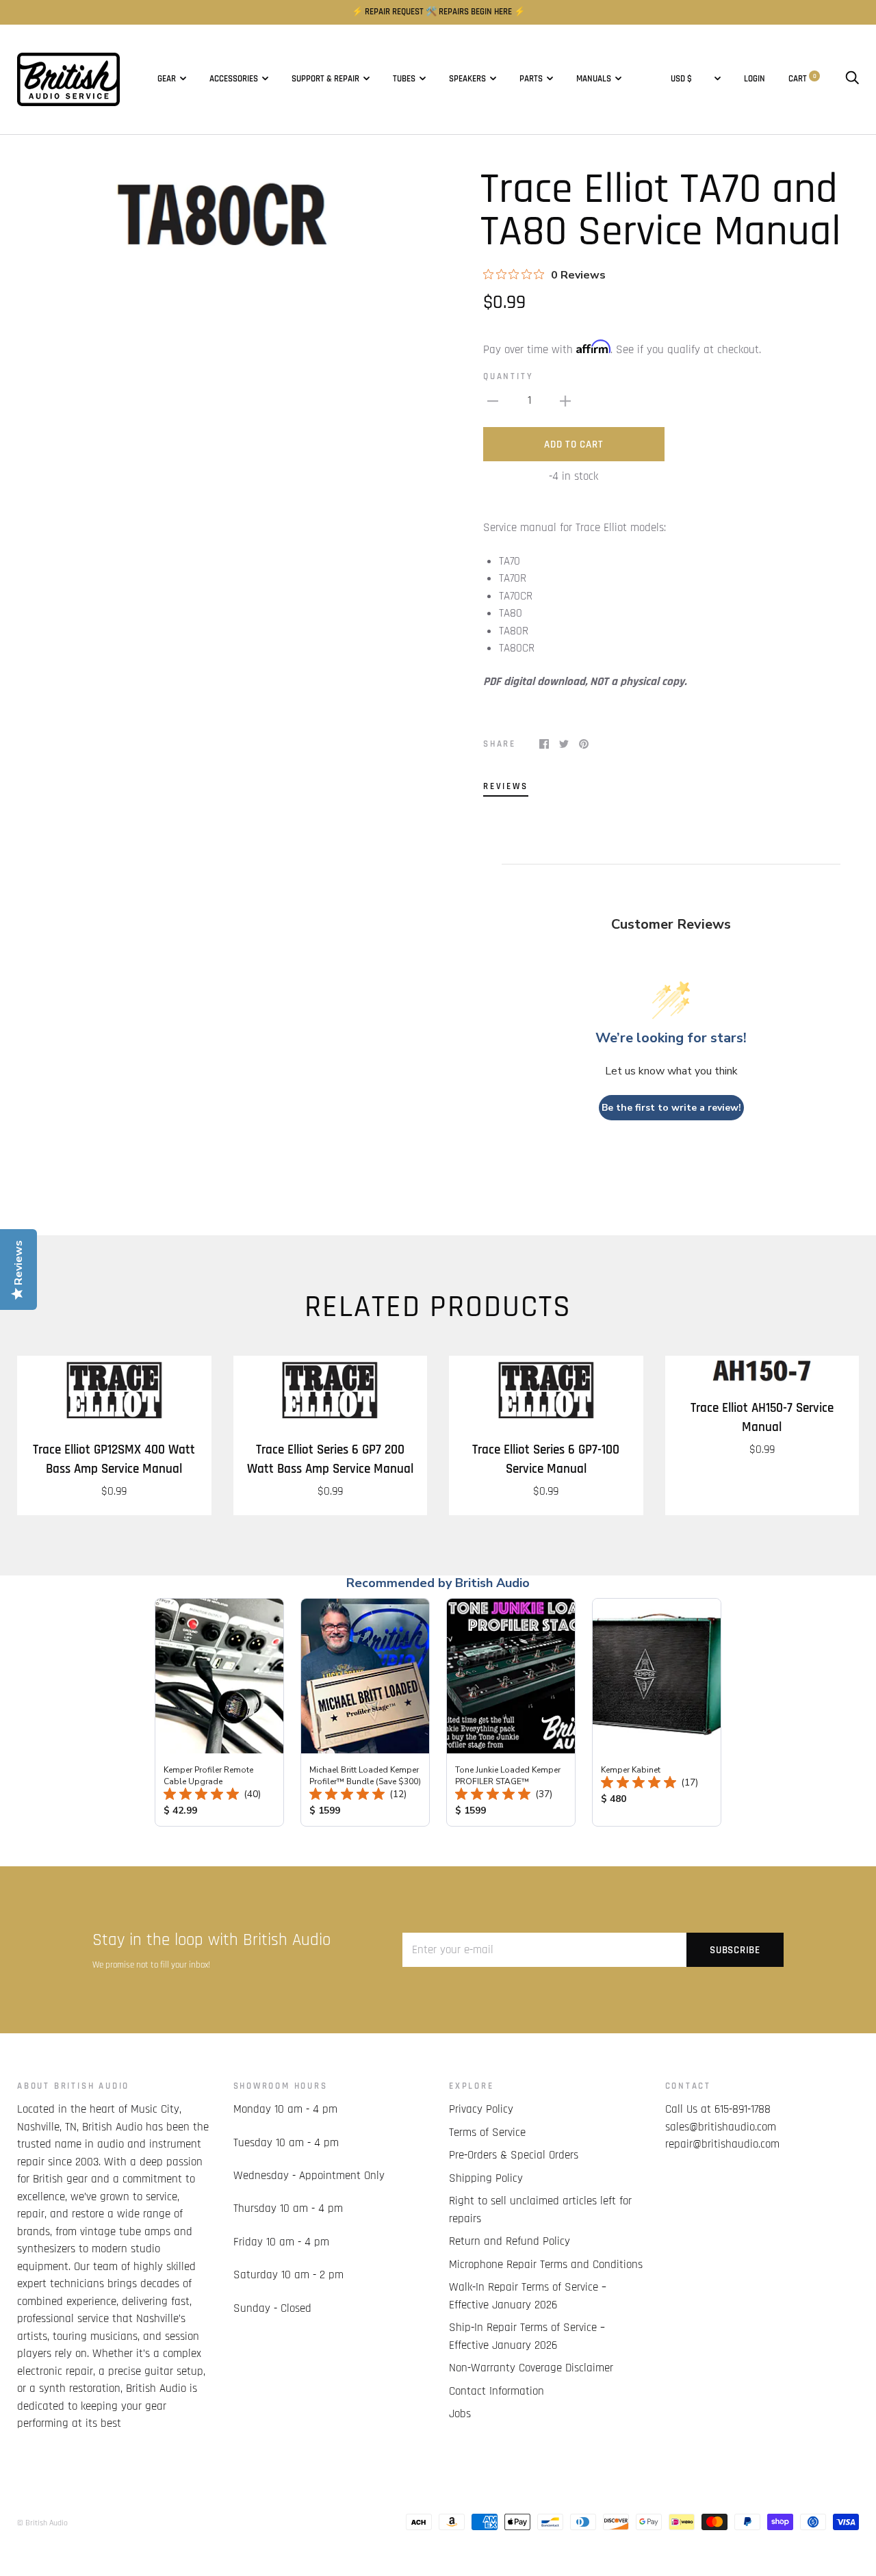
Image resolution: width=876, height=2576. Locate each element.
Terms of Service (487, 2133)
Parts (531, 79)
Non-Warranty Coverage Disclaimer (531, 2368)
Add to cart (574, 445)
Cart (802, 79)
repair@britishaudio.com (722, 2144)
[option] (222, 216)
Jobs (460, 2414)
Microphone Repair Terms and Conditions (546, 2265)
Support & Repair (325, 79)
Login (755, 79)
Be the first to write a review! (671, 1108)
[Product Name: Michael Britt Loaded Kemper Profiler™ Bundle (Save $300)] (365, 1712)
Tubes (404, 79)
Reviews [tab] (506, 787)
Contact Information (497, 2391)
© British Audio (42, 2523)
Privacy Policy (481, 2109)
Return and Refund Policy (510, 2241)
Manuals (594, 79)
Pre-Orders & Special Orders (514, 2155)
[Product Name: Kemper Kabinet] (657, 1712)
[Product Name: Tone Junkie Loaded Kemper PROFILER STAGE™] (511, 1712)
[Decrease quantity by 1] (493, 401)
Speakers (467, 79)
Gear (167, 79)
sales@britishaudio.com (721, 2127)
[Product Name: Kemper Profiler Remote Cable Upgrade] (219, 1712)
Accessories (234, 79)
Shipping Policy (486, 2178)
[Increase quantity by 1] (565, 401)
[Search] (852, 79)
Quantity (508, 377)
